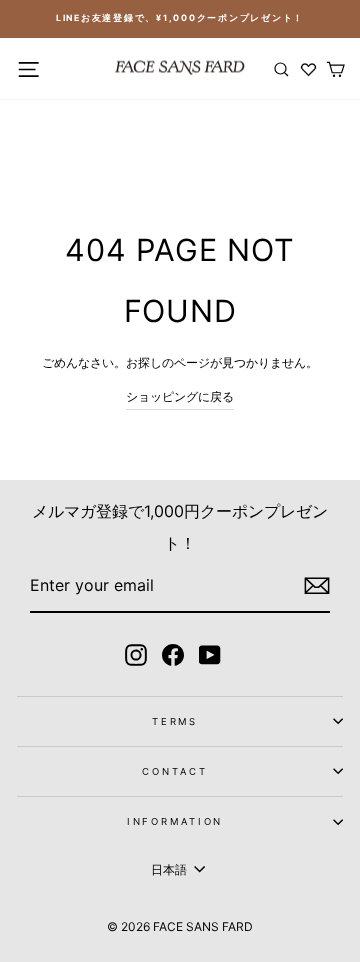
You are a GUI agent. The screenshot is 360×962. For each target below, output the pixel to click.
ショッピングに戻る (180, 396)
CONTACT (174, 771)
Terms (175, 721)
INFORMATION (175, 821)
